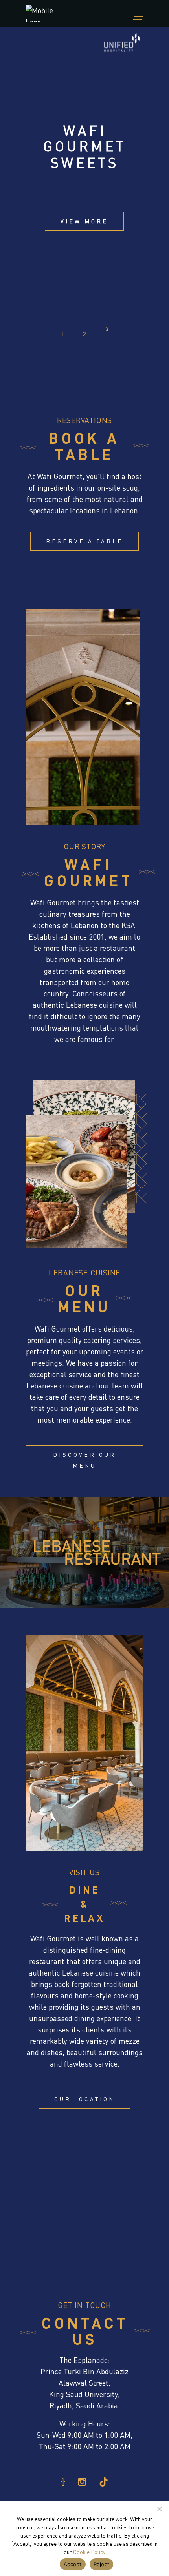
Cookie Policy (89, 2552)
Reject (102, 2564)
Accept (73, 2564)
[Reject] (159, 2509)
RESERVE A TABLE (85, 541)
